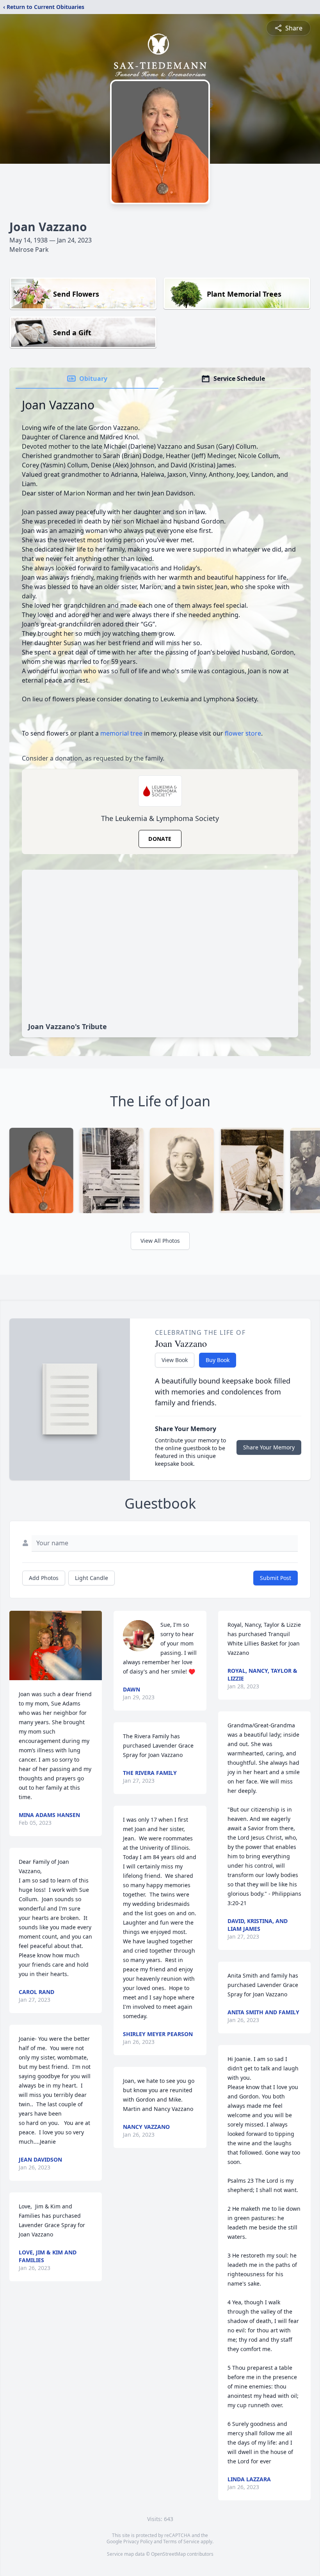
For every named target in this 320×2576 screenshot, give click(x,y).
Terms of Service (181, 2541)
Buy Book (218, 1360)
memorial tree (121, 733)
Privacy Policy (138, 2541)
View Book (175, 1360)
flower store (243, 733)
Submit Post (276, 1578)
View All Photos (160, 1241)
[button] (56, 1645)
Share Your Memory (269, 1447)
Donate (160, 839)
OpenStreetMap (168, 2554)
